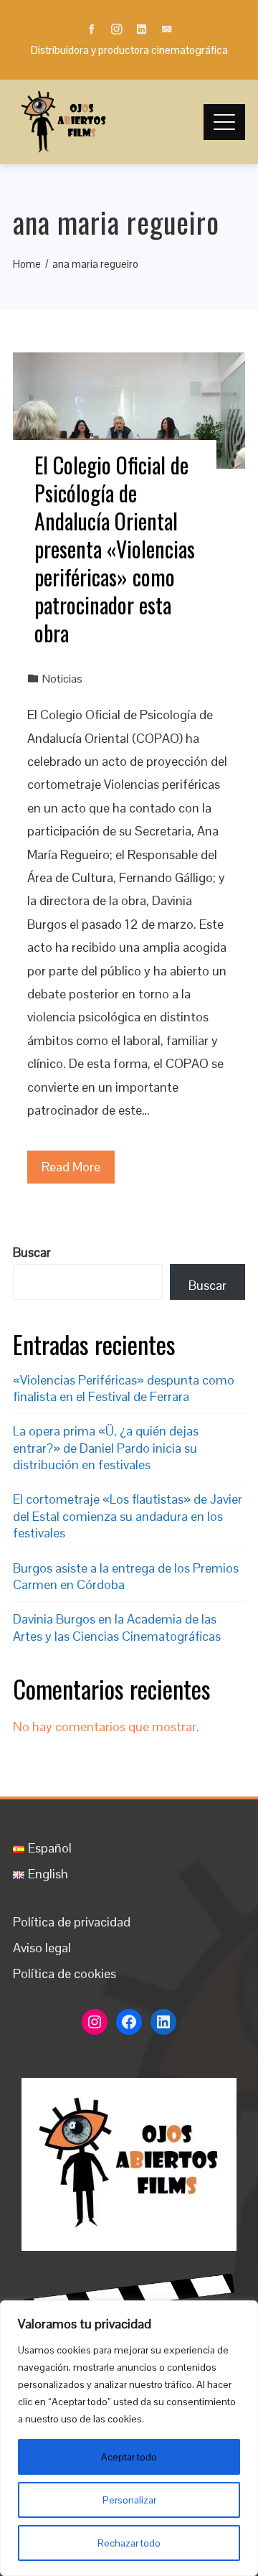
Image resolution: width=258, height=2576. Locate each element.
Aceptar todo (129, 2457)
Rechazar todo (129, 2543)
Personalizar (129, 2500)
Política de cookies (64, 1973)
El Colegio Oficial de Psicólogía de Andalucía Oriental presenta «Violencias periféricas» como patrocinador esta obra (115, 549)
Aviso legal (42, 1948)
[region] (129, 2438)
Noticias (62, 679)
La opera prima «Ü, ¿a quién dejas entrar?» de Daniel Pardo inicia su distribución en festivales (106, 1448)
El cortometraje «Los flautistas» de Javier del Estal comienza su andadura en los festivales (128, 1516)
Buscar (32, 1252)
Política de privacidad (72, 1922)
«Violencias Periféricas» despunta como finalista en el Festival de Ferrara (124, 1388)
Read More (71, 1167)
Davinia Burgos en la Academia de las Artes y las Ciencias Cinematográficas (117, 1627)
